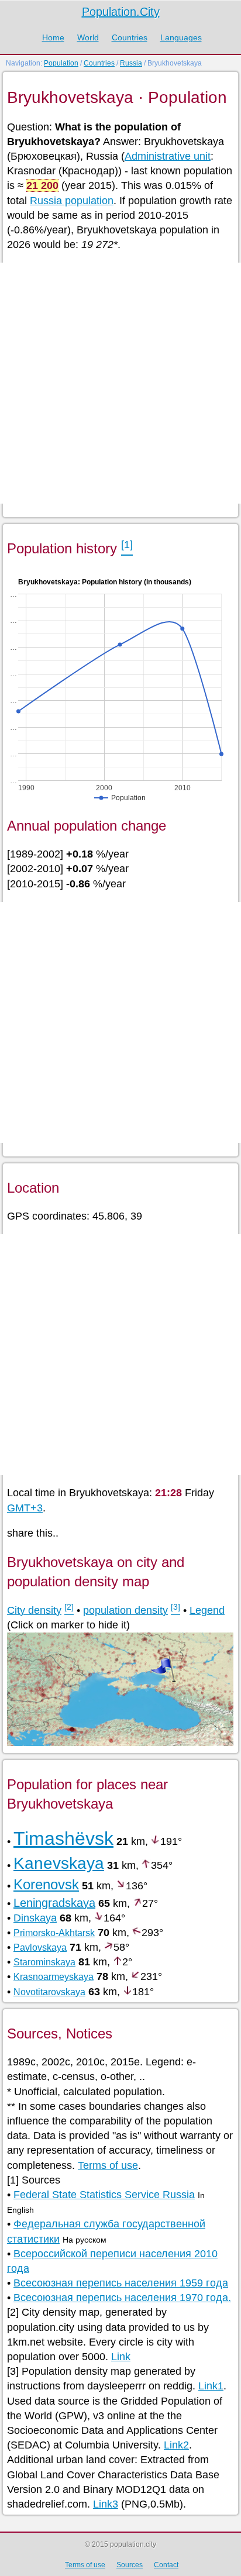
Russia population (72, 201)
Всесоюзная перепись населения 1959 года (121, 2283)
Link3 (106, 2504)
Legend (207, 1610)
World (88, 37)
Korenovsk (46, 1884)
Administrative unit (168, 156)
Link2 (176, 2445)
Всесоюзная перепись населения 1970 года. (122, 2298)
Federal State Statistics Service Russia (104, 2195)
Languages (181, 37)
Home (53, 37)
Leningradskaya (54, 1903)
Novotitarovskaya (49, 1992)
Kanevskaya (59, 1863)
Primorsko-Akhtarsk (54, 1933)
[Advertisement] (120, 383)
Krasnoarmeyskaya (54, 1977)
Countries (130, 37)
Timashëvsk (63, 1838)
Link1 (211, 2386)
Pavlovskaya (40, 1948)
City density (34, 1610)
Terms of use (108, 2165)
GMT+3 (25, 1508)
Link (121, 2357)
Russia (131, 63)
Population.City (121, 12)
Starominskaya (44, 1962)
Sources (130, 2565)
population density (125, 1610)
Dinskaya (35, 1918)
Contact (166, 2565)
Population (61, 63)
